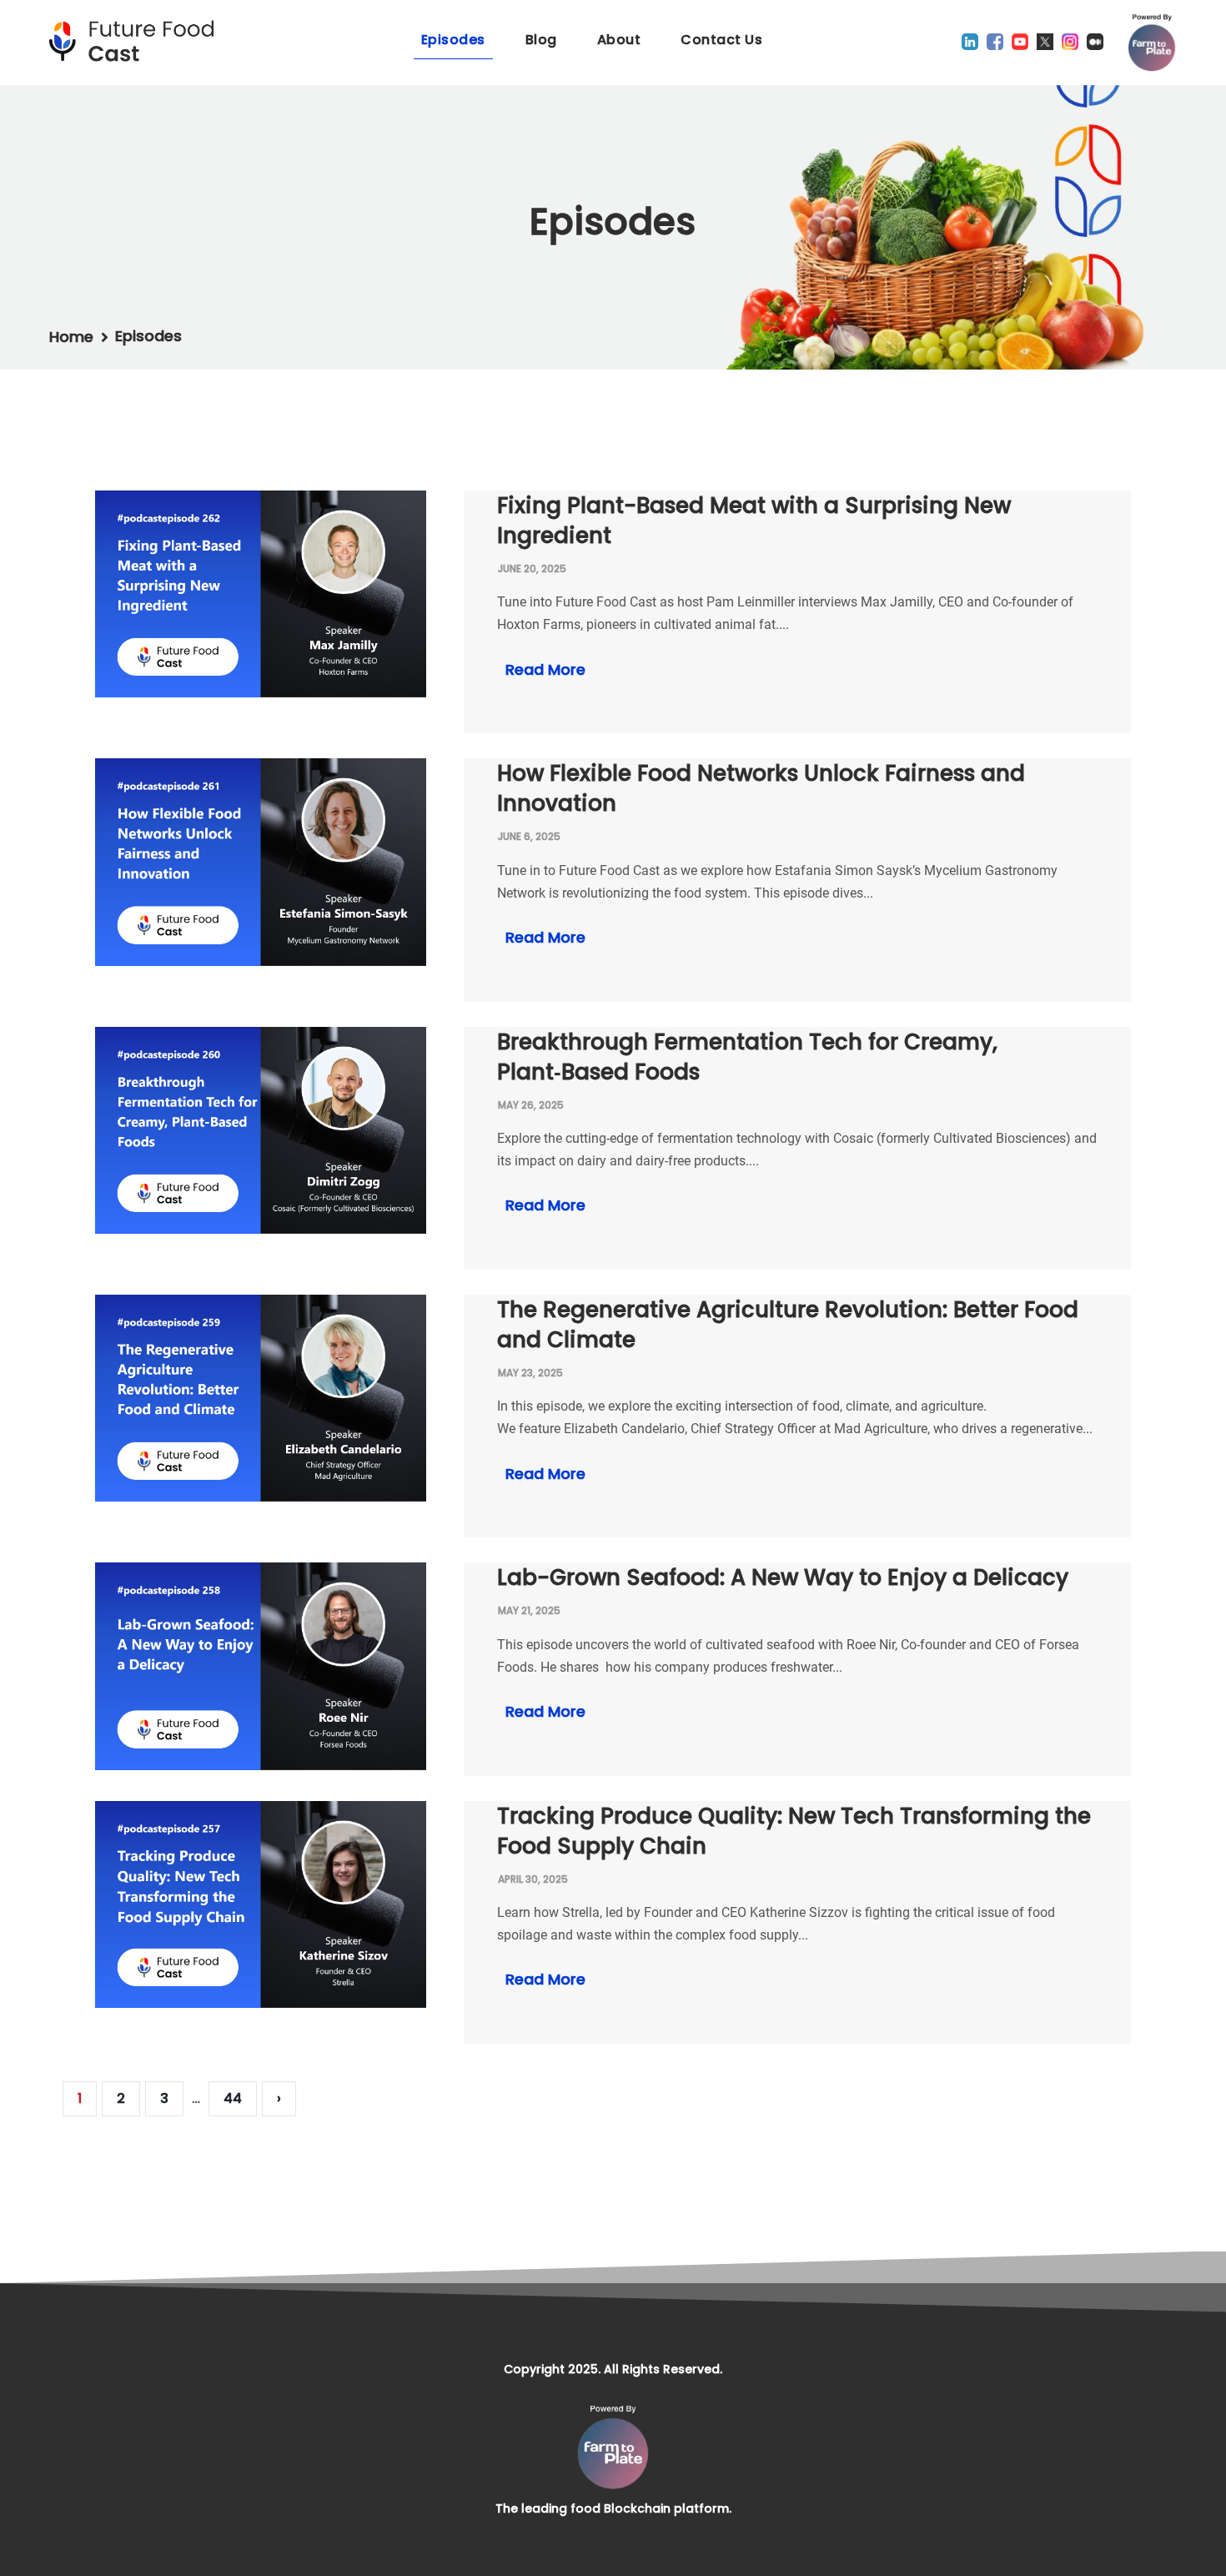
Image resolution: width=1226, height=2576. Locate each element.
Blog (541, 40)
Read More (543, 669)
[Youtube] (1020, 42)
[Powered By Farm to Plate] (1152, 43)
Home (71, 337)
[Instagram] (1070, 42)
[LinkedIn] (970, 42)
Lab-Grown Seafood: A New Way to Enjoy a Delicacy (783, 1577)
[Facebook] (995, 42)
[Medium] (1095, 42)
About (619, 40)
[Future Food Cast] (137, 41)
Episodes (453, 40)
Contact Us (721, 40)
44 (233, 2098)
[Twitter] (1045, 42)
